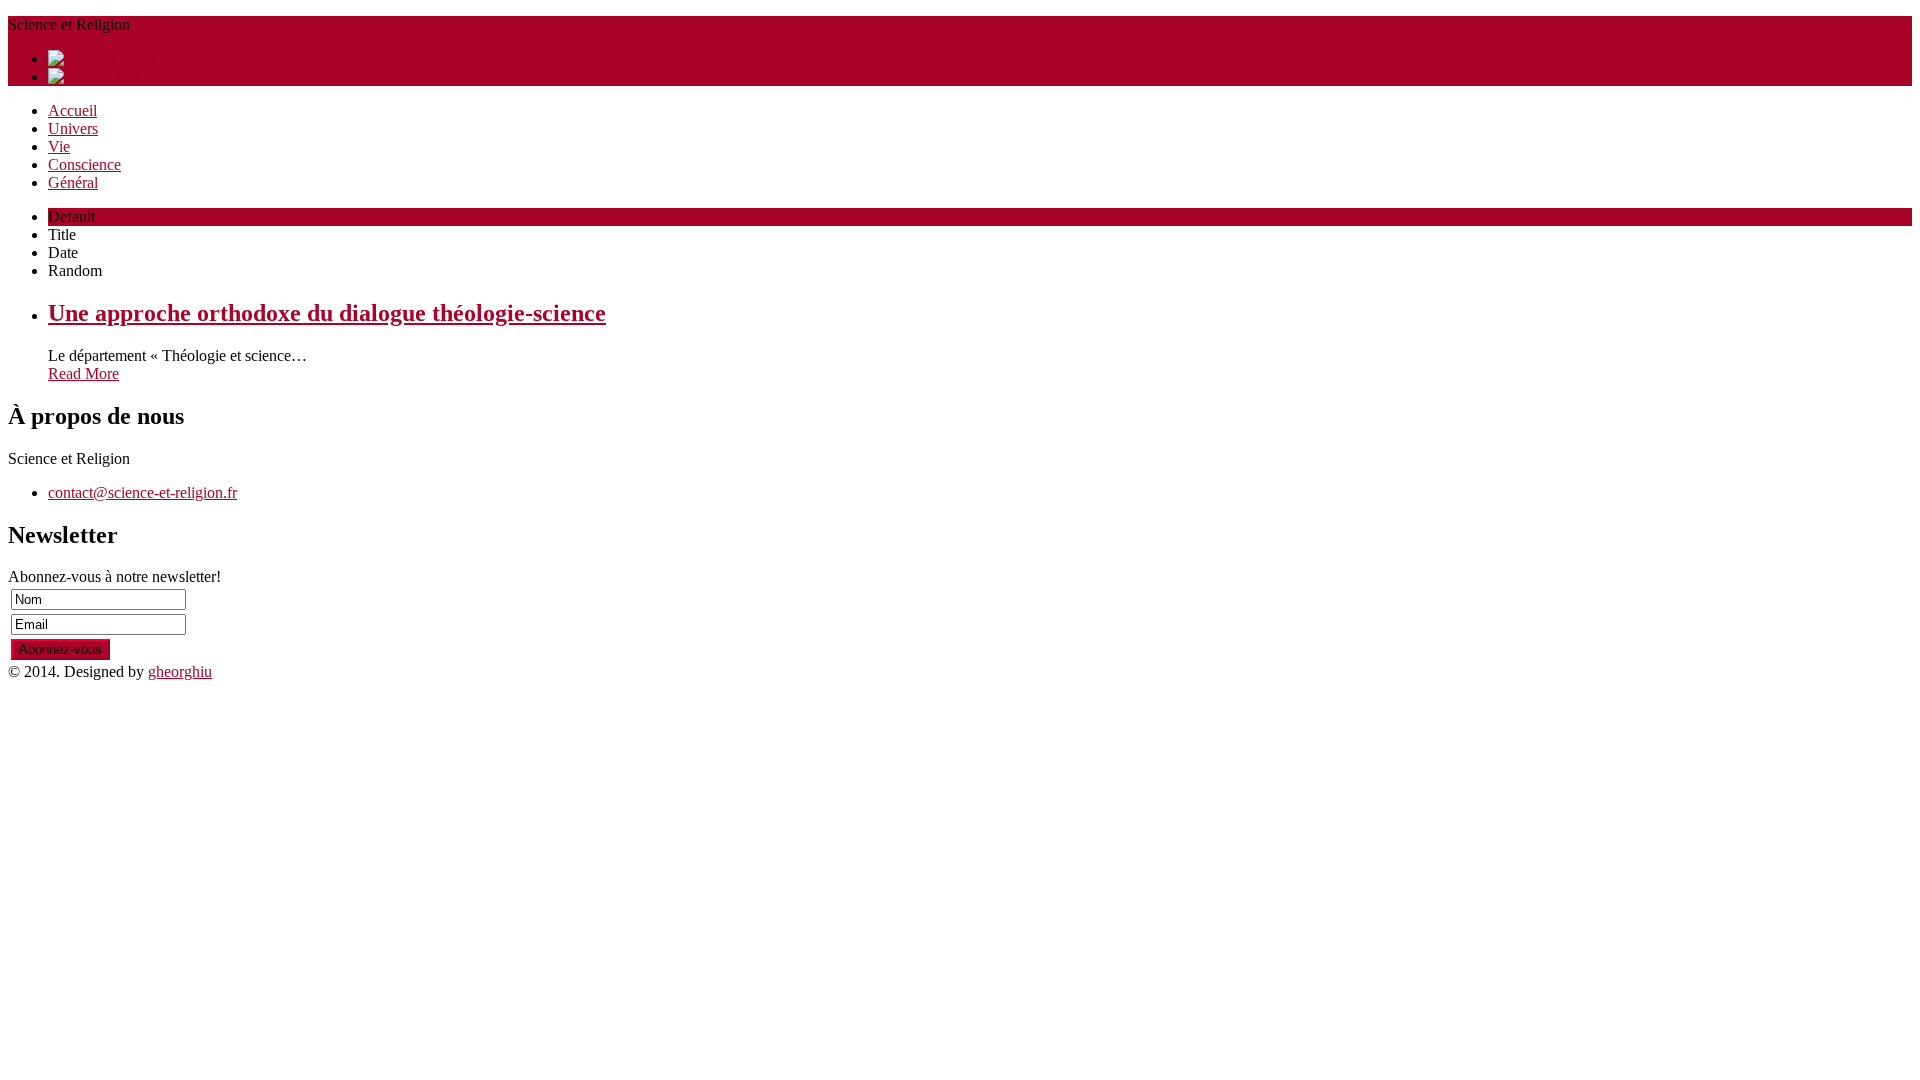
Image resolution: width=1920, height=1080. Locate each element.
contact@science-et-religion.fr (142, 492)
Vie (59, 146)
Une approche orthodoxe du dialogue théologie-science (327, 313)
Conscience (84, 164)
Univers (73, 128)
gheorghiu (180, 671)
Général (73, 182)
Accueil (72, 110)
